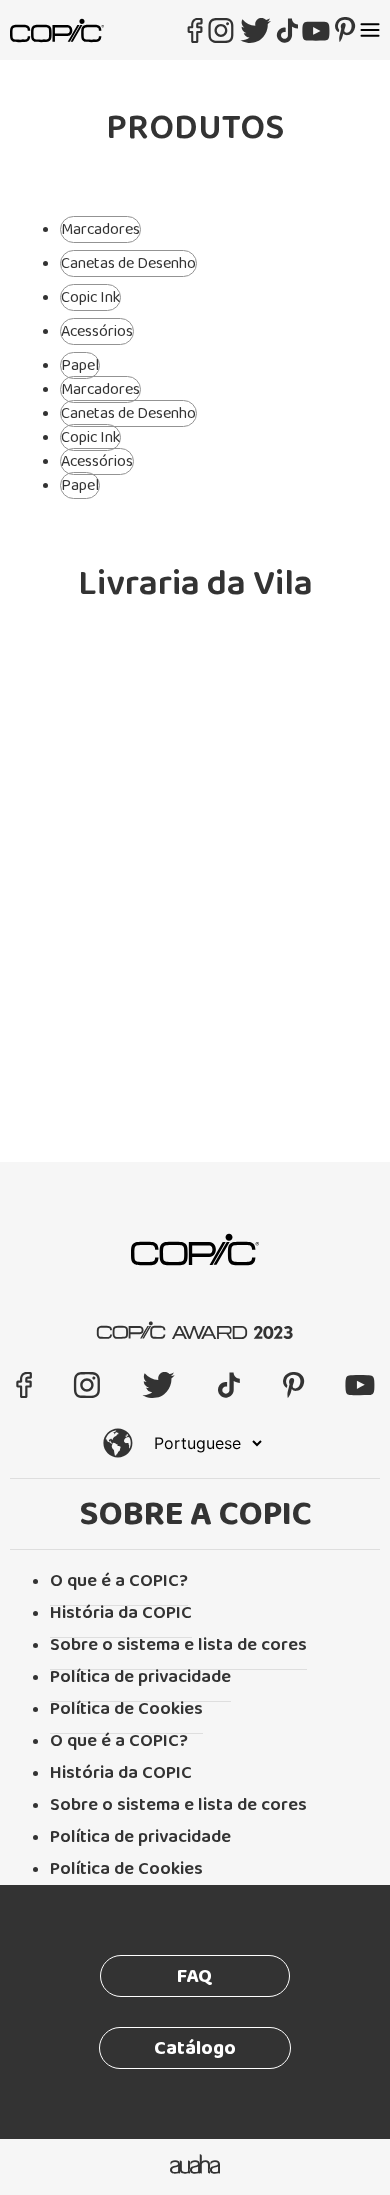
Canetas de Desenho (128, 263)
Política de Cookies (126, 1709)
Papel (80, 365)
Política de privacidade (140, 1677)
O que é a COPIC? (119, 1581)
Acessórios (97, 331)
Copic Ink (90, 297)
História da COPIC (121, 1613)
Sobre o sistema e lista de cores (178, 1645)
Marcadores (100, 229)
